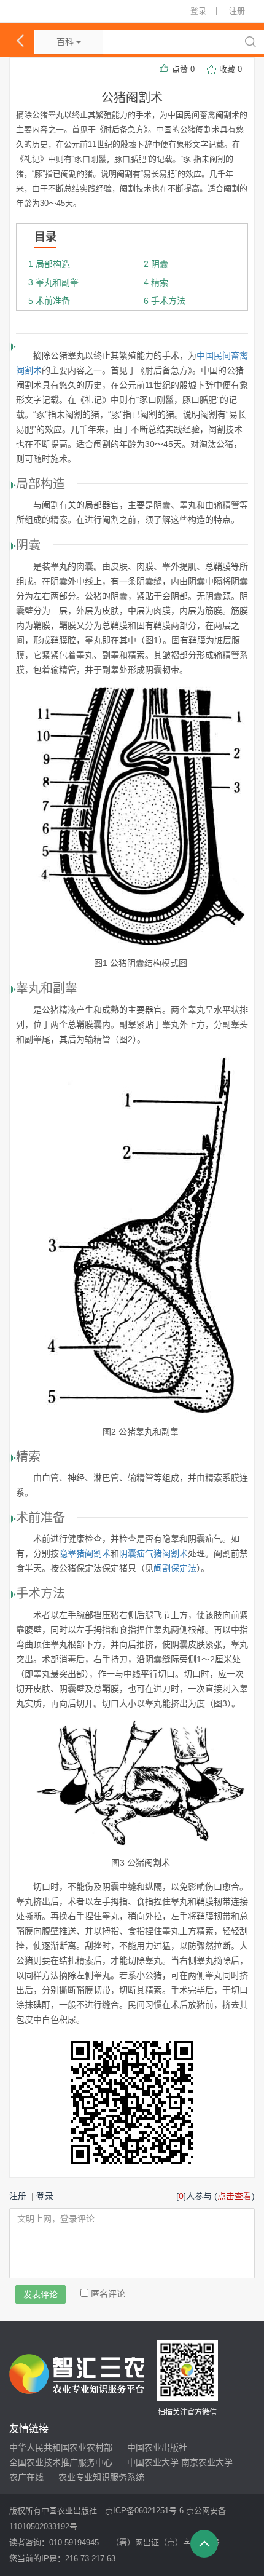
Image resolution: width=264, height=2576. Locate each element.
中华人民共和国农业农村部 (61, 2447)
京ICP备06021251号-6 (144, 2511)
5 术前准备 (48, 301)
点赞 (183, 69)
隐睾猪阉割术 (85, 1553)
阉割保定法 (175, 1568)
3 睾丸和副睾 (52, 282)
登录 (198, 11)
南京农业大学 (207, 2462)
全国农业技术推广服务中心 (61, 2462)
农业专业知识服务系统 (101, 2477)
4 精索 (155, 282)
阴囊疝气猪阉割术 (153, 1553)
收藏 (231, 69)
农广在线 (26, 2477)
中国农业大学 (153, 2462)
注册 (237, 11)
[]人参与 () (215, 2196)
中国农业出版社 (157, 2447)
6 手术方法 (163, 301)
